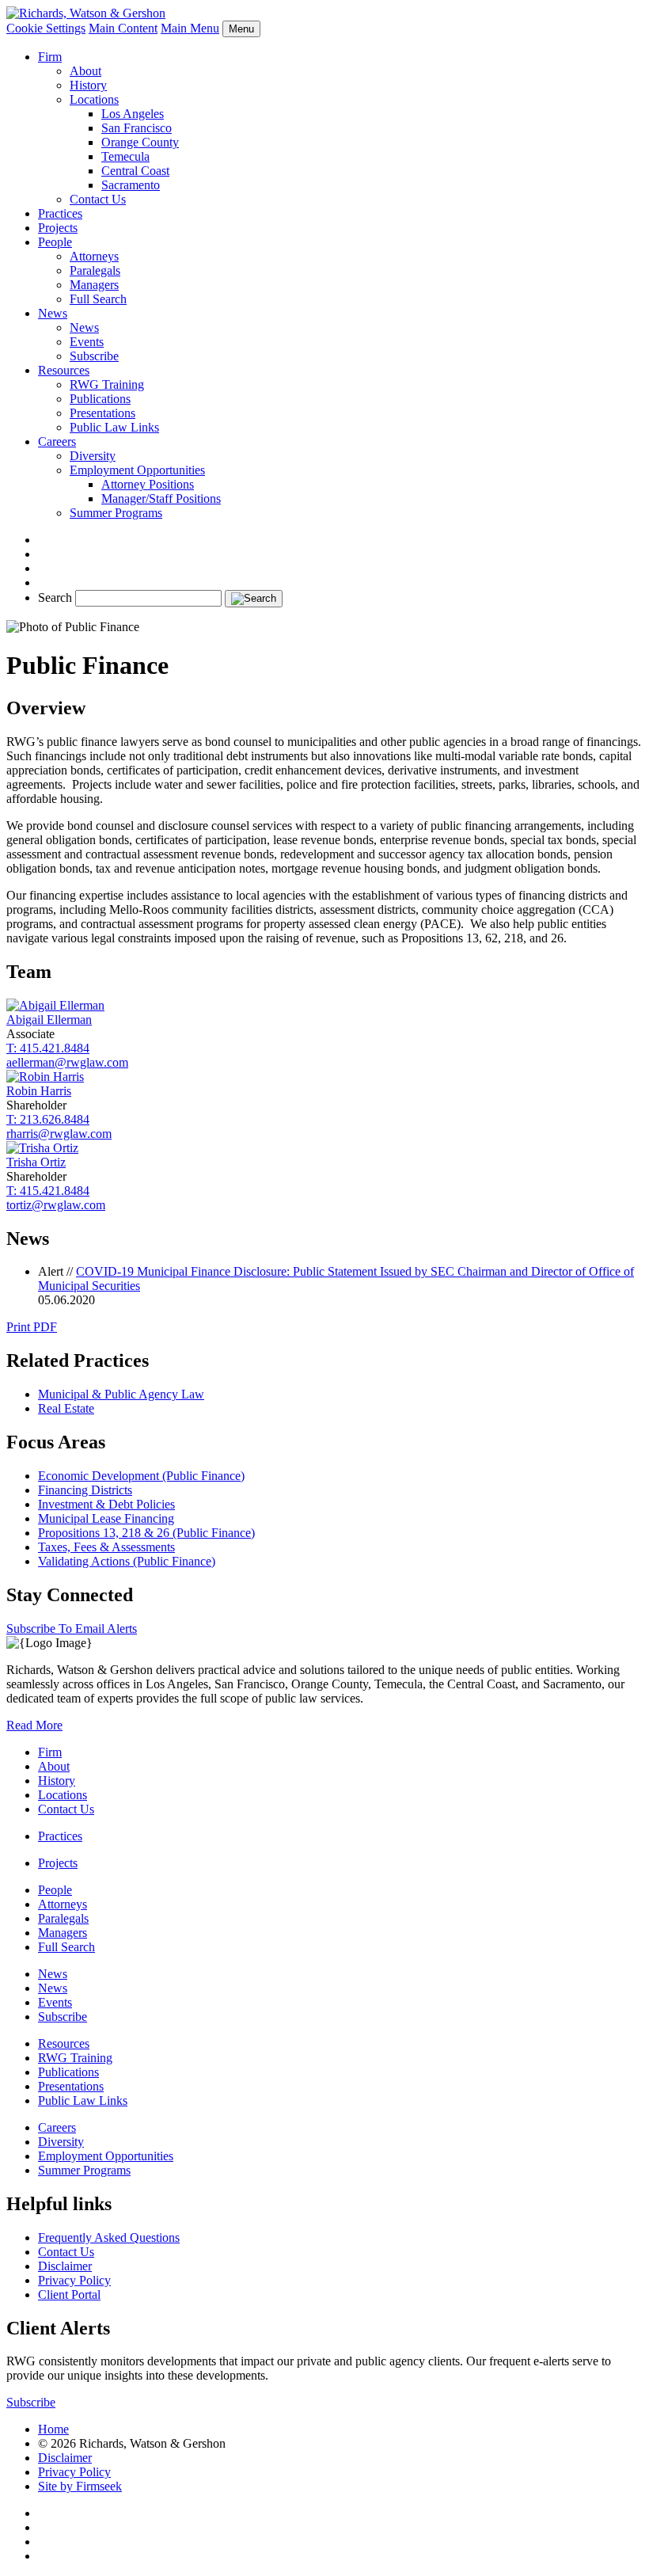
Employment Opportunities (137, 470)
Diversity (93, 456)
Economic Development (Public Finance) (141, 1476)
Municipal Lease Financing (106, 1518)
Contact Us (98, 199)
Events (87, 342)
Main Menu (190, 28)
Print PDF (32, 1327)
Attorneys (94, 256)
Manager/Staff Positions (161, 498)
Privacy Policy (74, 2280)
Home (53, 2429)
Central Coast (135, 171)
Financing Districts (85, 1490)
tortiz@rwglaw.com (56, 1205)
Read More (34, 1725)
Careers (57, 441)
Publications (100, 399)
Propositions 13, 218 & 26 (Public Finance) (146, 1533)
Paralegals (95, 270)
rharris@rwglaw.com (59, 1134)
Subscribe (94, 356)
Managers (94, 285)
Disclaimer (65, 2266)
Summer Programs (116, 513)
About (85, 71)
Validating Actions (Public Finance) (127, 1561)
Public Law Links (114, 427)
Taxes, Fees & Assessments (106, 1547)
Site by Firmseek (80, 2486)
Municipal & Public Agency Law (121, 1394)
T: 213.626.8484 (48, 1119)
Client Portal (69, 2294)
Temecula (125, 156)
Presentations (102, 413)
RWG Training (107, 384)
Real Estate (66, 1408)
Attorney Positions (148, 484)
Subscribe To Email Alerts (72, 1629)
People (55, 242)
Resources (64, 370)
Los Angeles (133, 114)
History (88, 85)
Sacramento (131, 185)
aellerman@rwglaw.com (67, 1062)
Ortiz (36, 1162)
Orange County (140, 142)
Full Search (98, 299)
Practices (60, 213)
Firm (50, 57)
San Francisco (137, 128)
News (53, 313)
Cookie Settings (46, 28)
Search (55, 597)
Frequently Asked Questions (109, 2237)
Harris (39, 1091)
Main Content (123, 28)
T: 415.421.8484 (48, 1048)
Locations (94, 99)
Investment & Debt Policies (106, 1504)
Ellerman (49, 1020)
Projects (58, 228)
